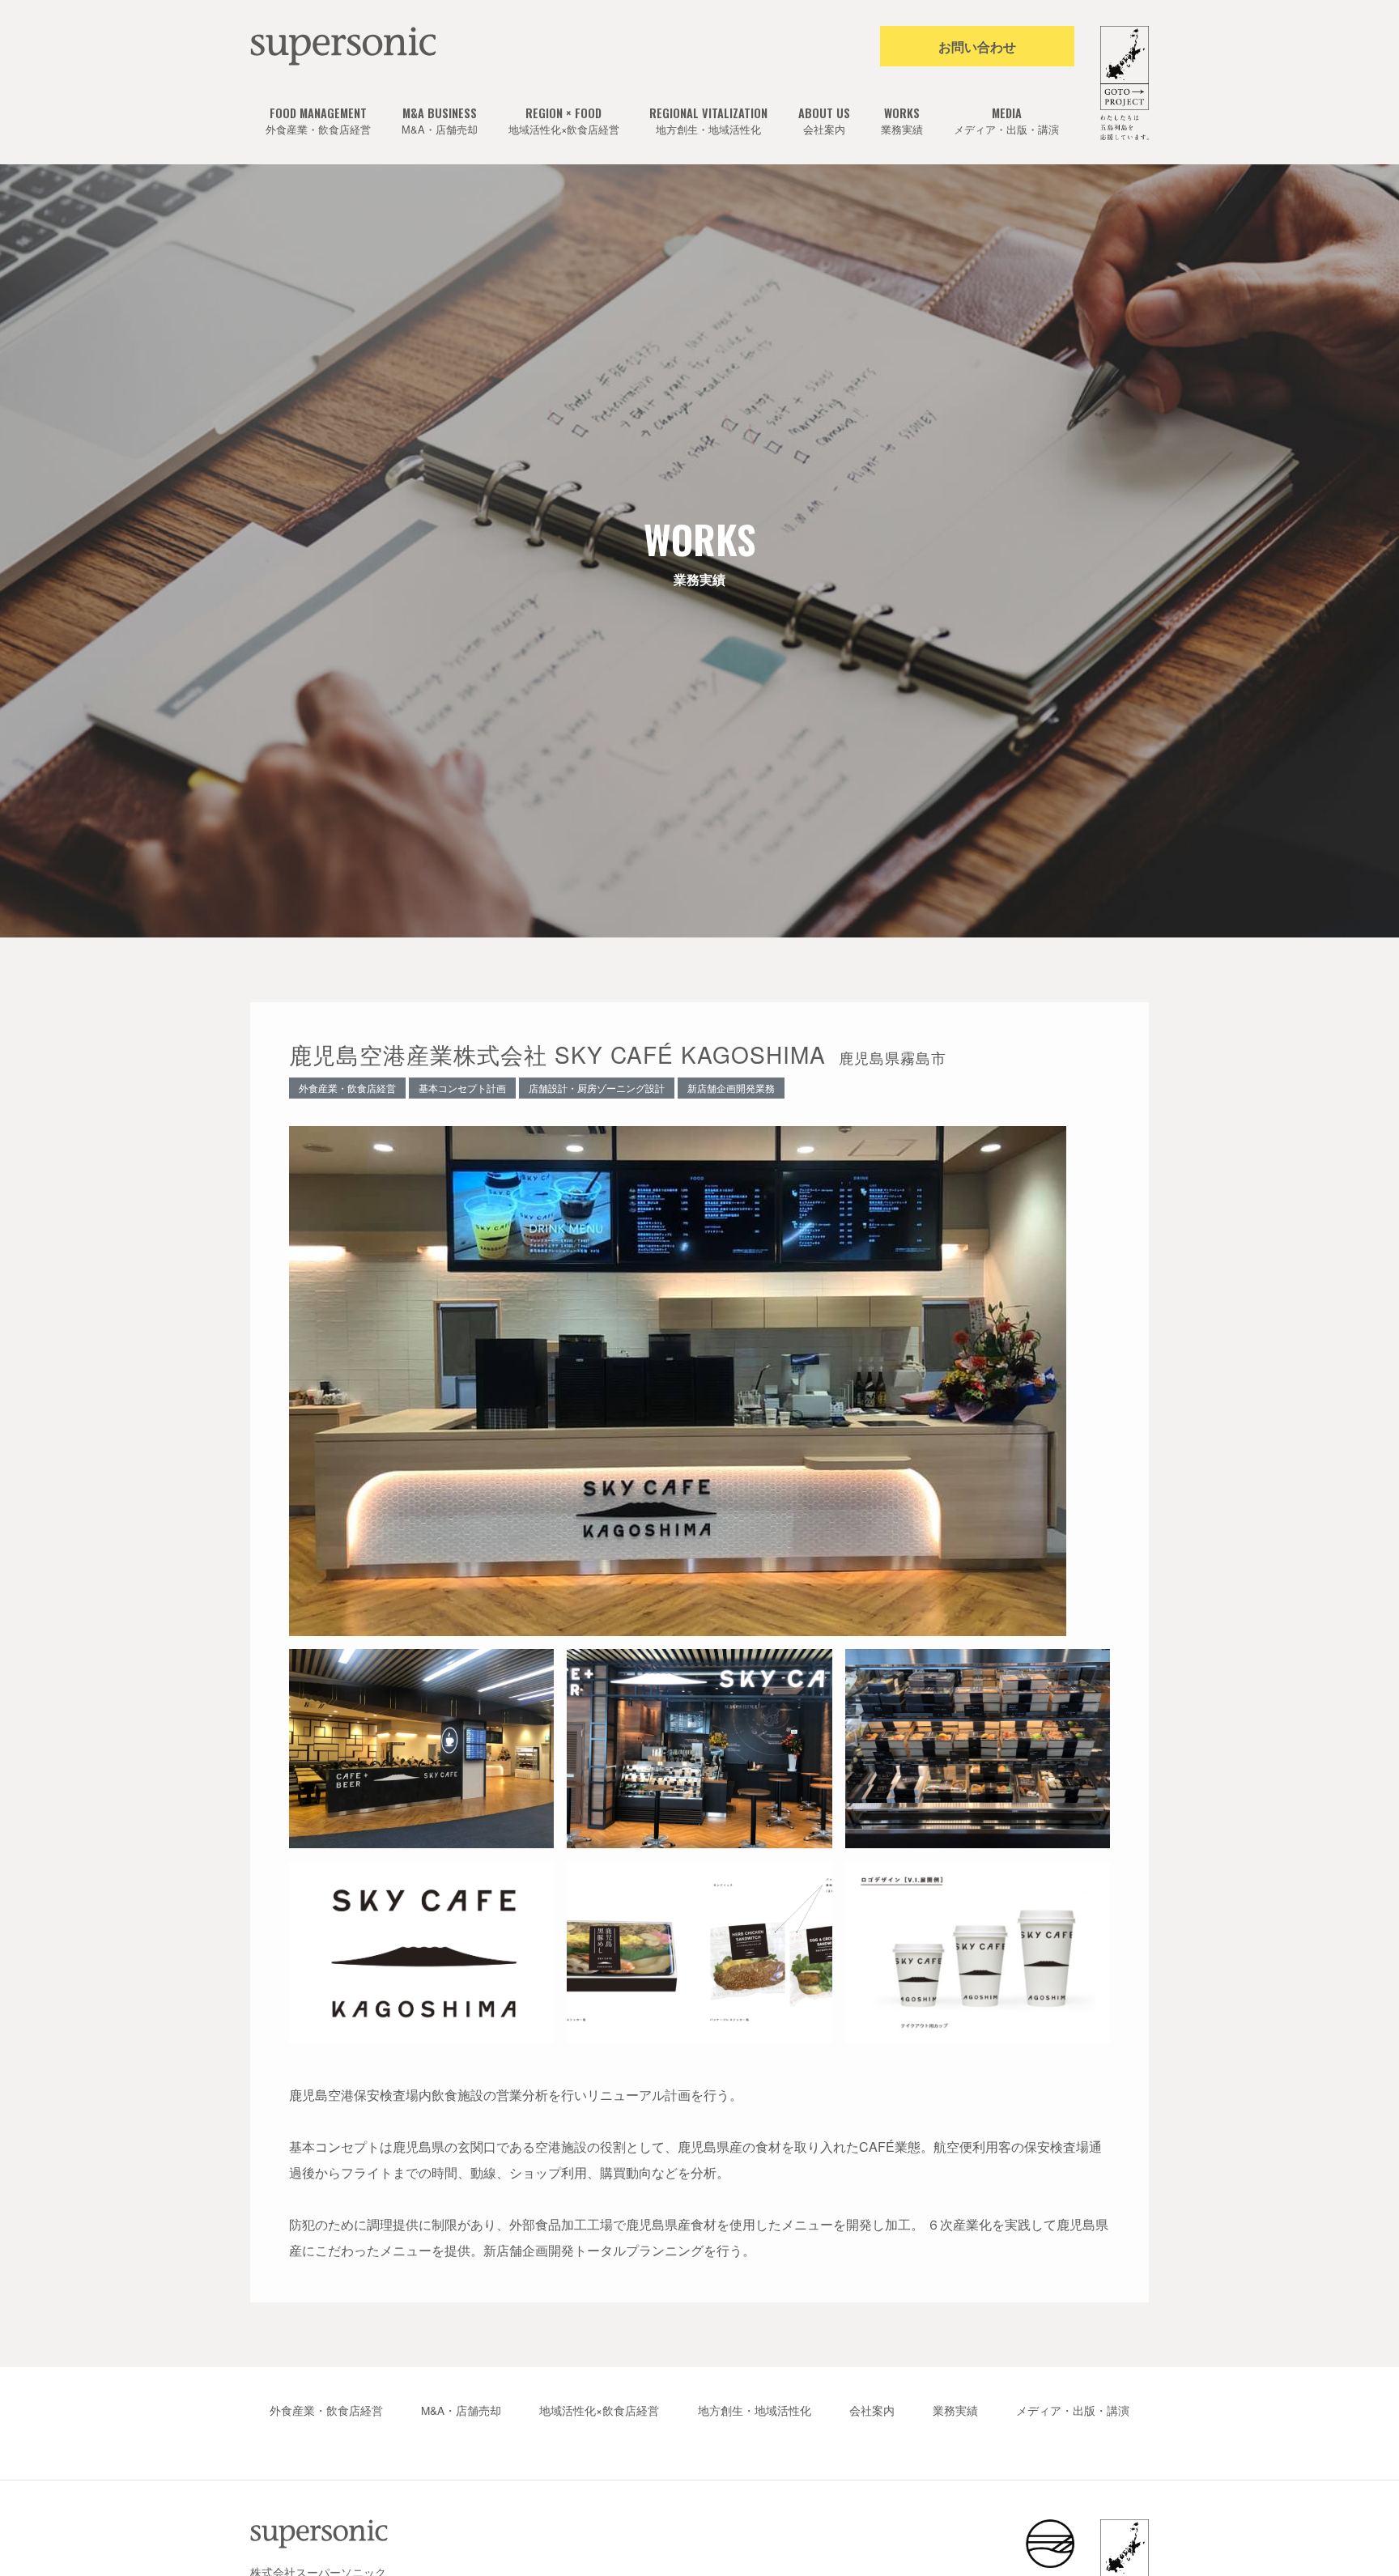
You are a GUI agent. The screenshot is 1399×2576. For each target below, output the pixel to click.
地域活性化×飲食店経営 (564, 121)
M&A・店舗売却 (440, 121)
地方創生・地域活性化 (708, 121)
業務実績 (902, 121)
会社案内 (824, 121)
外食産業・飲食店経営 (318, 121)
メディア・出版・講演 (1006, 121)
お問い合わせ (977, 47)
